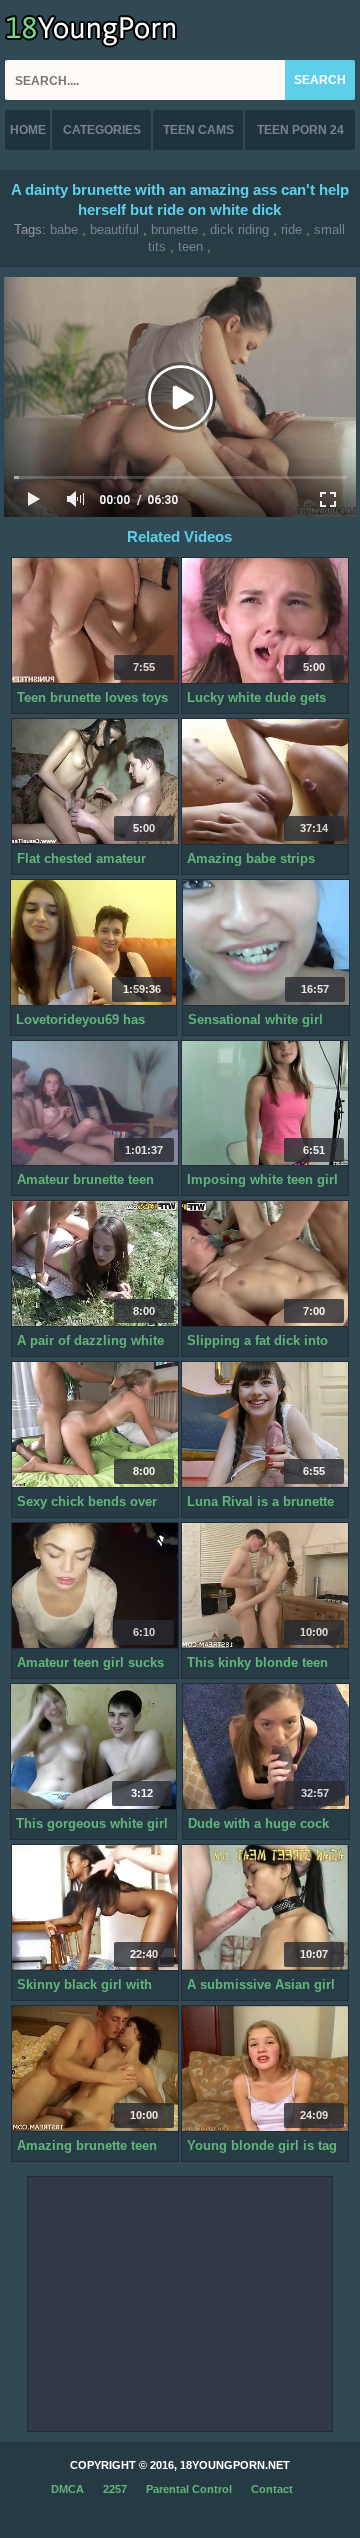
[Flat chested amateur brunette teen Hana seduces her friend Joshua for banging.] (95, 782)
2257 (115, 2489)
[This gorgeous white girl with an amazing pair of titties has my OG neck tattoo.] (94, 1747)
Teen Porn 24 (300, 130)
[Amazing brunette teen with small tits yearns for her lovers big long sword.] (95, 2069)
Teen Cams (198, 130)
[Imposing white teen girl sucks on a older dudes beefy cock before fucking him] (265, 1104)
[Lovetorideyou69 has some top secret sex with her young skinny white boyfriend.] (94, 943)
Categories (102, 130)
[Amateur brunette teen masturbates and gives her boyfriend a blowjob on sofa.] (95, 1104)
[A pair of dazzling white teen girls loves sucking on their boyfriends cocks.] (95, 1264)
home (28, 130)
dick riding (239, 229)
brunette (174, 229)
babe (64, 229)
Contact (272, 2489)
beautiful (114, 229)
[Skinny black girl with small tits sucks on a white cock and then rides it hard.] (95, 1908)
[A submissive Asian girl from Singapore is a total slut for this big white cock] (265, 1908)
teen (190, 246)
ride (291, 229)
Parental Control (189, 2489)
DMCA (67, 2489)
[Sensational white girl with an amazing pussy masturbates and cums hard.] (266, 943)
